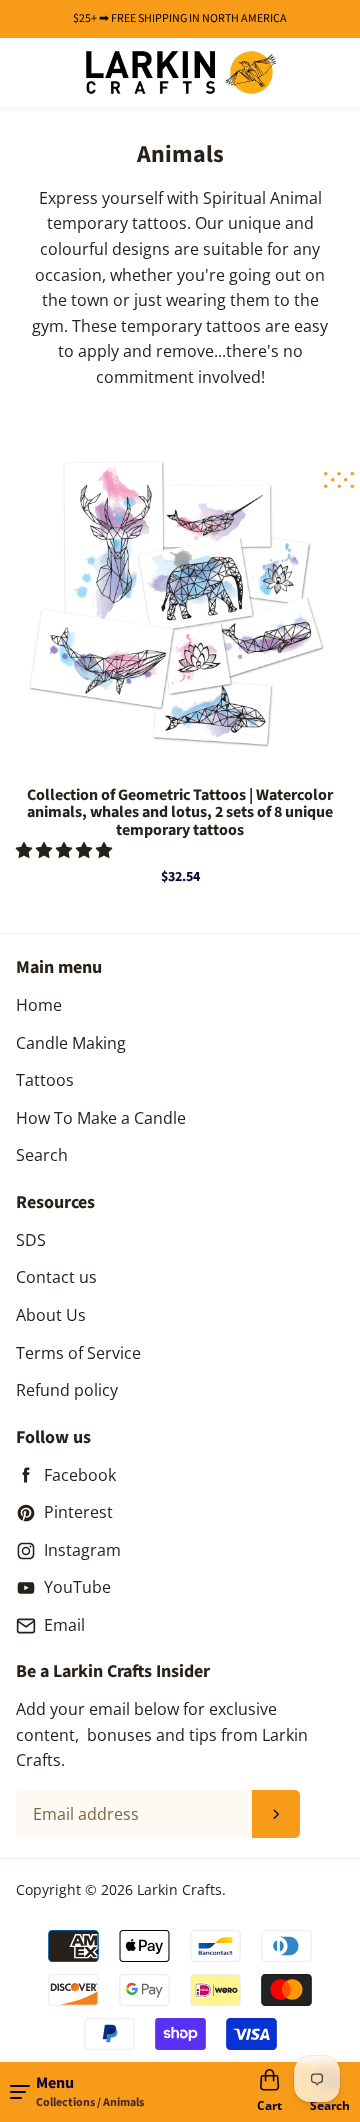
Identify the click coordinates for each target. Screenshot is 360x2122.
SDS (31, 1240)
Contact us (56, 1277)
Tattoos (45, 1080)
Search (42, 1155)
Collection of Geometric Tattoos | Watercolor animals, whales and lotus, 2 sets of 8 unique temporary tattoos (180, 813)
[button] (66, 850)
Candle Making (71, 1043)
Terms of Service (78, 1353)
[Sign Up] (276, 1814)
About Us (51, 1315)
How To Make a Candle (101, 1118)
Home (39, 1005)
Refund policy (67, 1390)
